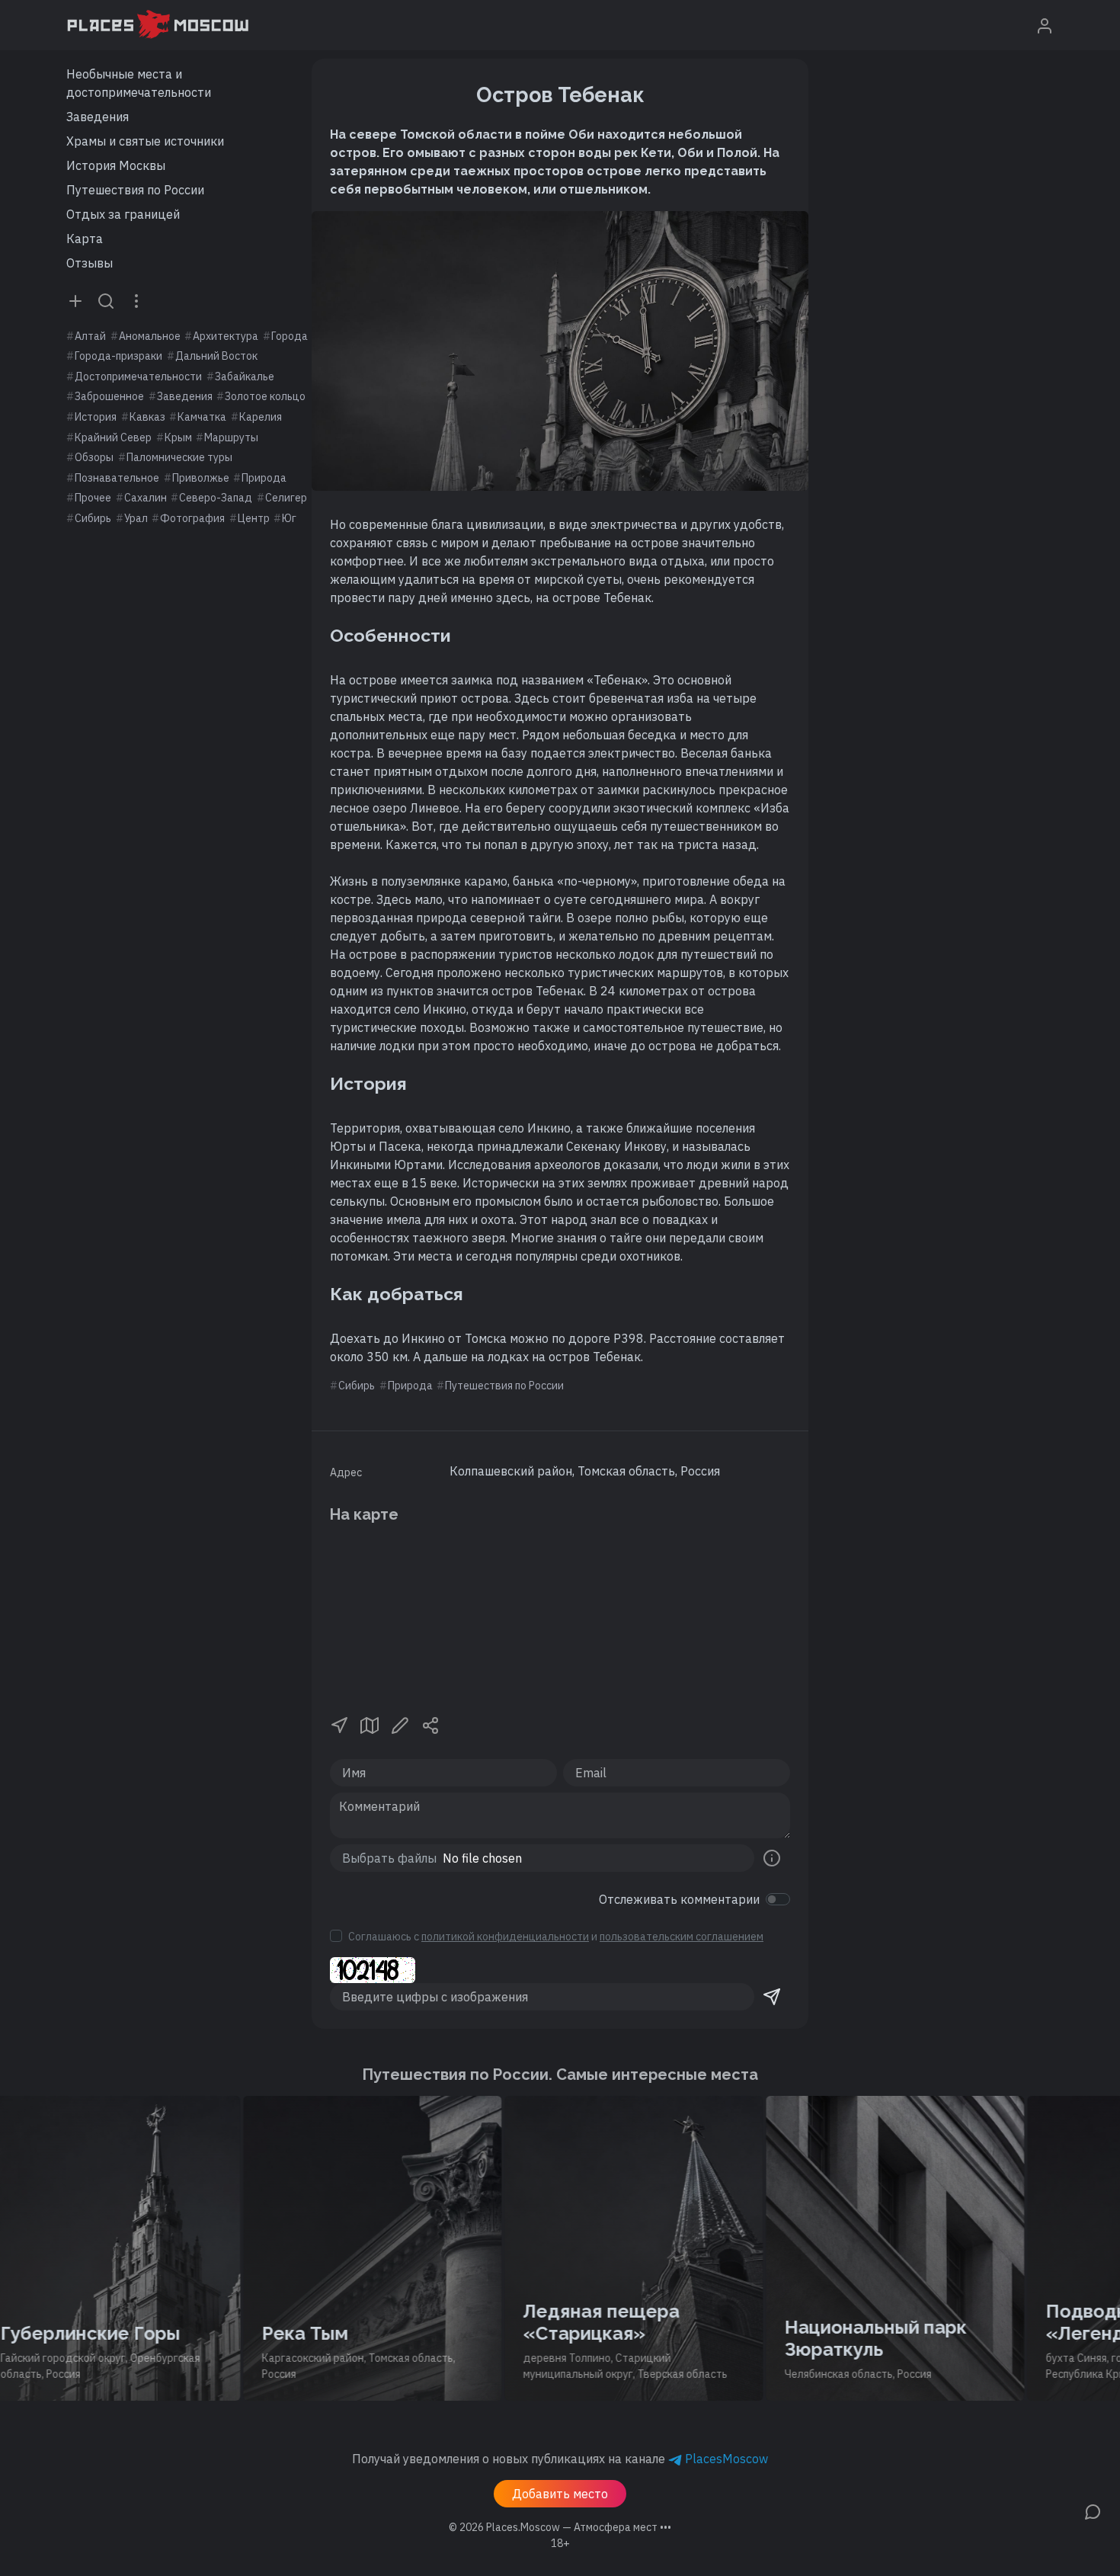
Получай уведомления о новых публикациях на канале (560, 2459)
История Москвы (116, 165)
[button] (339, 1725)
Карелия (261, 417)
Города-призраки (118, 356)
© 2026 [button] (560, 2527)
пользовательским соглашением (682, 1937)
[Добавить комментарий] (1093, 2510)
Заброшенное (109, 396)
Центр (254, 518)
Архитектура (226, 336)
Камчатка (202, 417)
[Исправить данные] (400, 1725)
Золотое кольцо (265, 396)
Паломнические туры (179, 457)
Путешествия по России (135, 190)
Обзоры (94, 457)
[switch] (778, 1899)
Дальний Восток (216, 356)
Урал (136, 518)
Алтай (90, 336)
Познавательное (117, 478)
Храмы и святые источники (145, 141)
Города (290, 336)
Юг (289, 518)
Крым (178, 437)
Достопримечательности (138, 376)
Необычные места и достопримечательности (139, 83)
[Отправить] (772, 1997)
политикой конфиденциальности (505, 1937)
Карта (85, 239)
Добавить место (560, 2494)
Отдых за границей (123, 214)
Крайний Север (113, 437)
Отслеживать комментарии (679, 1899)
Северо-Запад (216, 498)
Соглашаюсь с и (556, 1937)
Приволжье (201, 478)
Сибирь (93, 518)
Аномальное (150, 336)
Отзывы (90, 263)
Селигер (286, 498)
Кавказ (147, 417)
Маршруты (231, 437)
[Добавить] (75, 300)
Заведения (98, 117)
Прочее (93, 498)
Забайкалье (245, 376)
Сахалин (146, 498)
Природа (264, 478)
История (96, 417)
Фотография (192, 518)
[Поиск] (106, 300)
